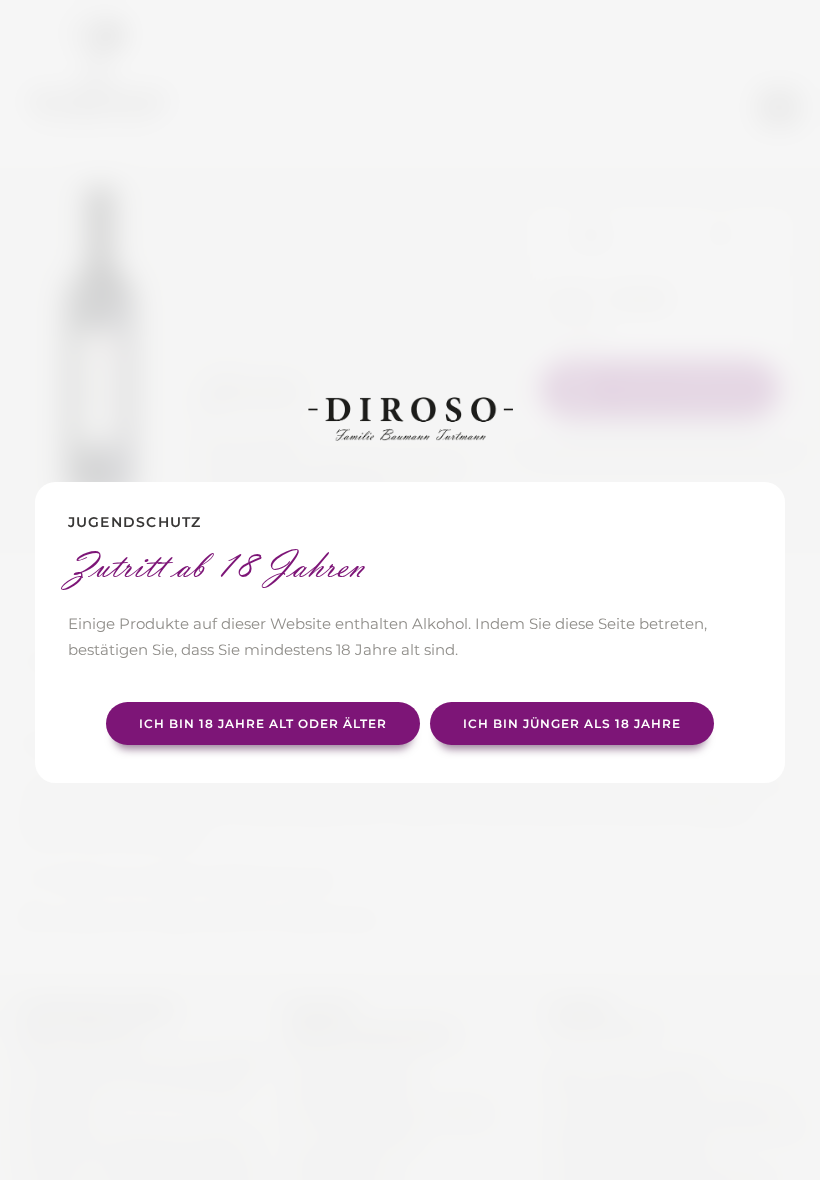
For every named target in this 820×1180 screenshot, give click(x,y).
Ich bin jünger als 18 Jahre (572, 723)
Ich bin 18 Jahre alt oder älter (263, 723)
